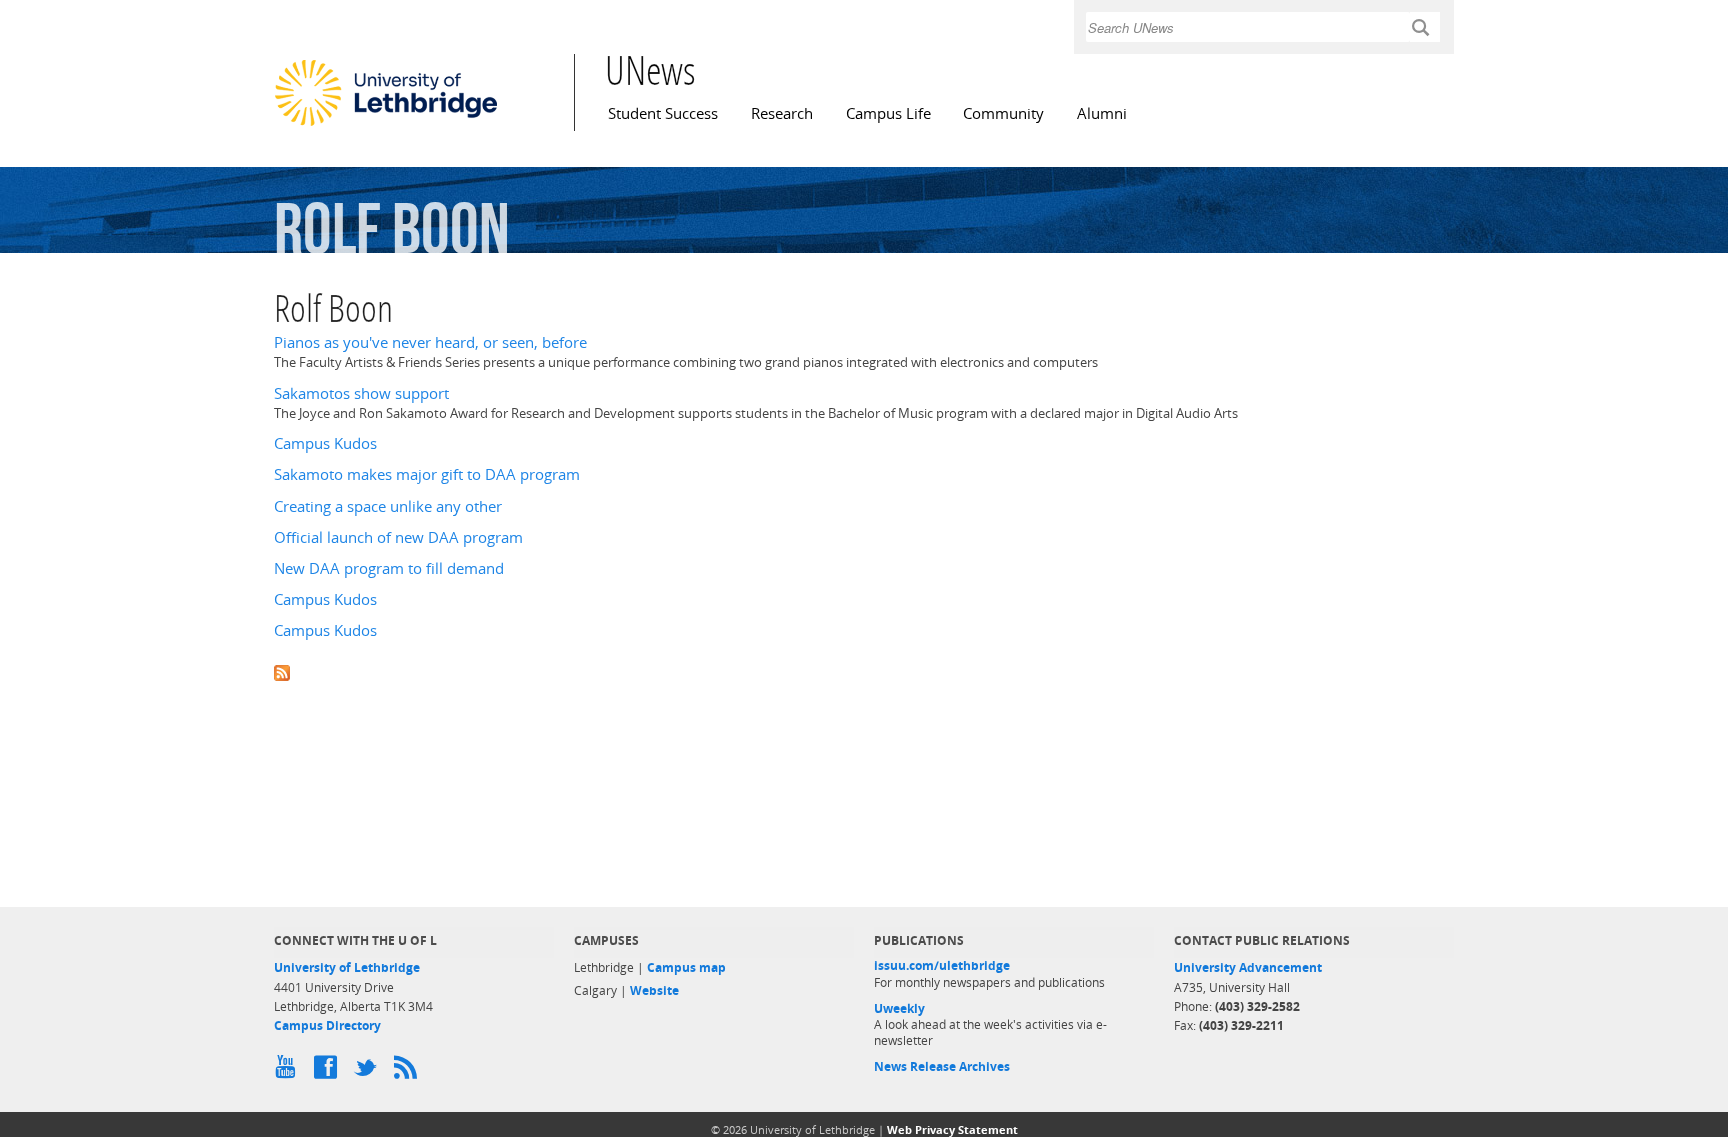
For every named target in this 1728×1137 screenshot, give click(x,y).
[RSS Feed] (409, 1072)
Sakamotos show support (361, 393)
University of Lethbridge (347, 967)
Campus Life (888, 113)
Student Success (663, 113)
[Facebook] (329, 1072)
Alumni (1102, 113)
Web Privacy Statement (952, 1129)
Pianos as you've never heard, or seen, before (430, 342)
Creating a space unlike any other (388, 506)
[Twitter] (369, 1072)
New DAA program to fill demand (389, 568)
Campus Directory (327, 1025)
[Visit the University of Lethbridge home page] (386, 125)
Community (1003, 113)
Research (782, 113)
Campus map (686, 967)
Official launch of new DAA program (398, 537)
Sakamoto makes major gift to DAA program (427, 474)
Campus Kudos (325, 443)
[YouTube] (289, 1072)
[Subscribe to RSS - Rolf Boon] (864, 671)
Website (654, 990)
